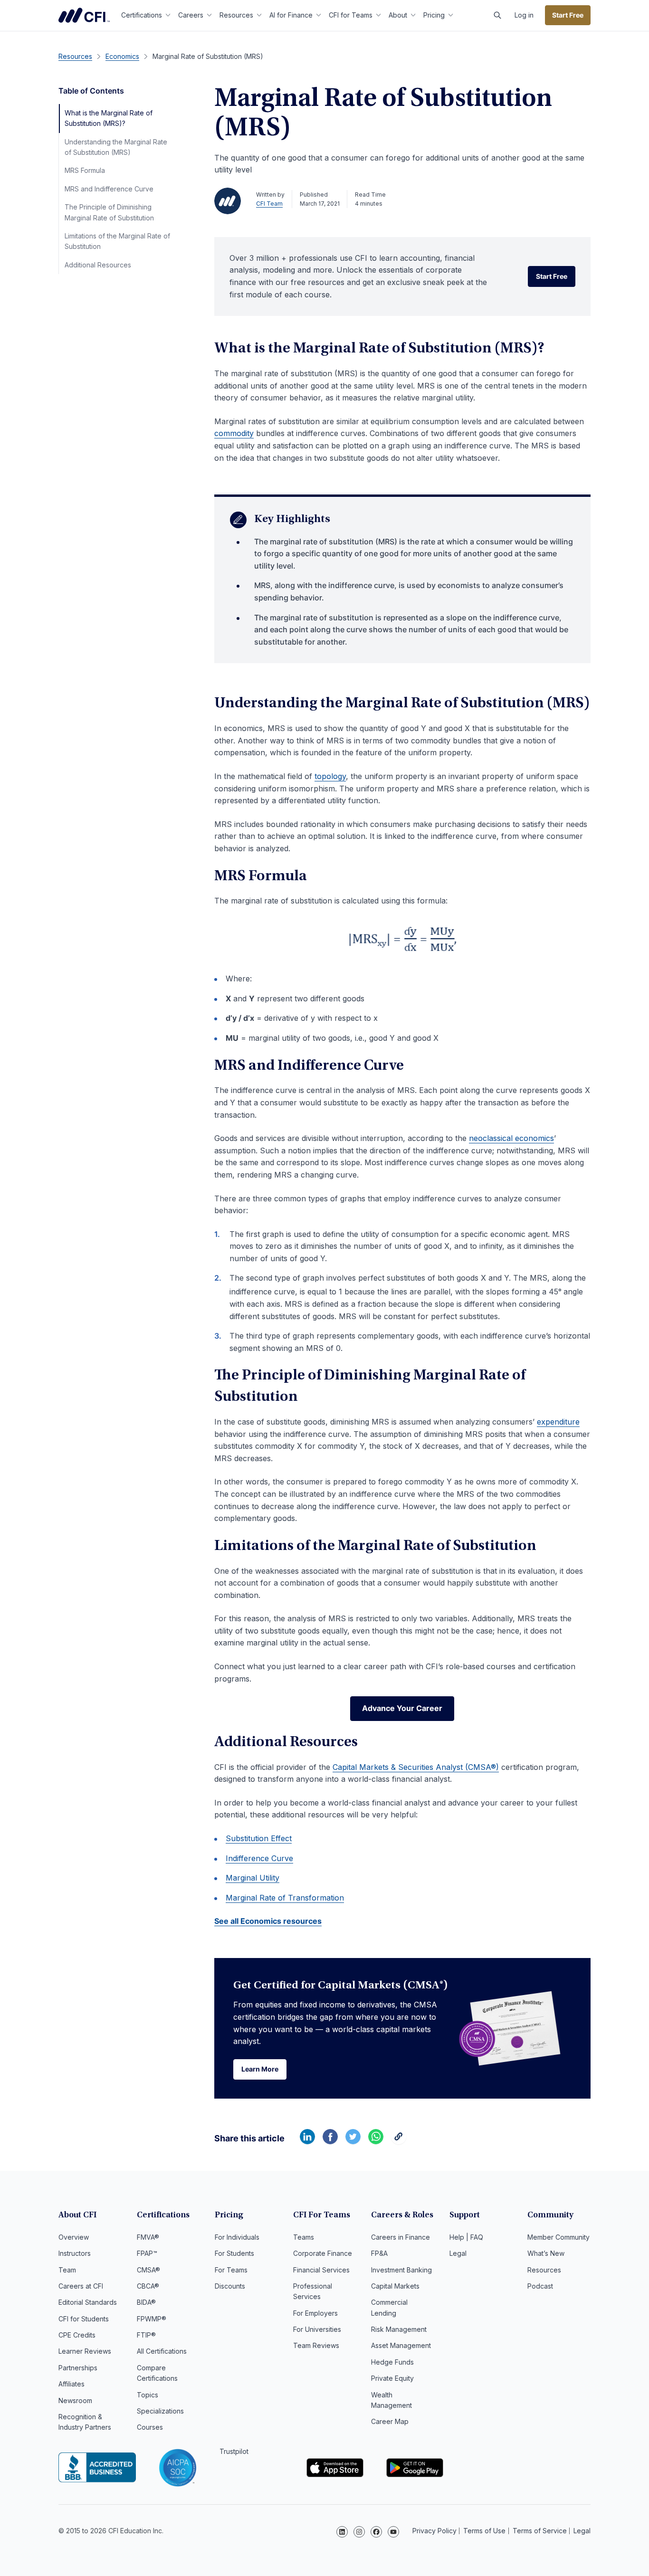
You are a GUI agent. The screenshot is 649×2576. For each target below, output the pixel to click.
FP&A (379, 2253)
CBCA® (148, 2286)
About (398, 15)
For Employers (315, 2313)
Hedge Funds (392, 2362)
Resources (236, 15)
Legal (458, 2253)
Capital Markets (395, 2286)
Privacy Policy (434, 2531)
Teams (304, 2237)
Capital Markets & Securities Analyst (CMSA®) (416, 1767)
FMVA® (148, 2237)
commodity (234, 433)
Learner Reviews (85, 2351)
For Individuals (237, 2237)
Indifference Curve (259, 1858)
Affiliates (72, 2384)
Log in (524, 15)
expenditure (558, 1422)
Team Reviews (316, 2345)
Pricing (434, 15)
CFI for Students (84, 2319)
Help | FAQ (466, 2237)
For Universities (317, 2329)
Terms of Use (484, 2531)
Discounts (230, 2286)
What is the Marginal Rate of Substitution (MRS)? (109, 118)
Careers (191, 15)
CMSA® (148, 2270)
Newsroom (75, 2400)
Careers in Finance (401, 2237)
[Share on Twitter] (353, 2141)
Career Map (390, 2421)
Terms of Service (540, 2531)
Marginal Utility (253, 1878)
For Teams (231, 2270)
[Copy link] (399, 2141)
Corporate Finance (323, 2253)
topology (330, 776)
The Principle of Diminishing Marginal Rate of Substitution (109, 212)
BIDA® (146, 2302)
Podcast (540, 2286)
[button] (497, 15)
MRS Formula (85, 170)
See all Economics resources (268, 1921)
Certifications (142, 15)
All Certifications (162, 2351)
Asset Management (401, 2345)
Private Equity (392, 2378)
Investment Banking (401, 2270)
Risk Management (399, 2329)
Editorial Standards (88, 2302)
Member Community (558, 2237)
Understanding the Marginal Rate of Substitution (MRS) (116, 147)
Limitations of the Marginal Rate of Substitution (117, 241)
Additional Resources (98, 265)
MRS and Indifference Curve (109, 189)
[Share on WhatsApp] (376, 2141)
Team (67, 2270)
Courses (150, 2427)
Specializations (160, 2411)
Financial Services (321, 2270)
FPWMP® (152, 2319)
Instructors (75, 2253)
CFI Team (269, 204)
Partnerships (78, 2368)
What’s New (546, 2253)
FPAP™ (147, 2253)
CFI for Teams (351, 15)
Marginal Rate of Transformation (285, 1898)
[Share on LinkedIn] (307, 2141)
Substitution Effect (259, 1838)
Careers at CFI (81, 2286)
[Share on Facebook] (330, 2141)
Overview (74, 2237)
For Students (234, 2253)
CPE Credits (77, 2335)
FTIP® (146, 2335)
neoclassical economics (511, 1138)
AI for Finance (291, 15)
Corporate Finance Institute (84, 15)
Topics (148, 2395)
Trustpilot (234, 2451)
